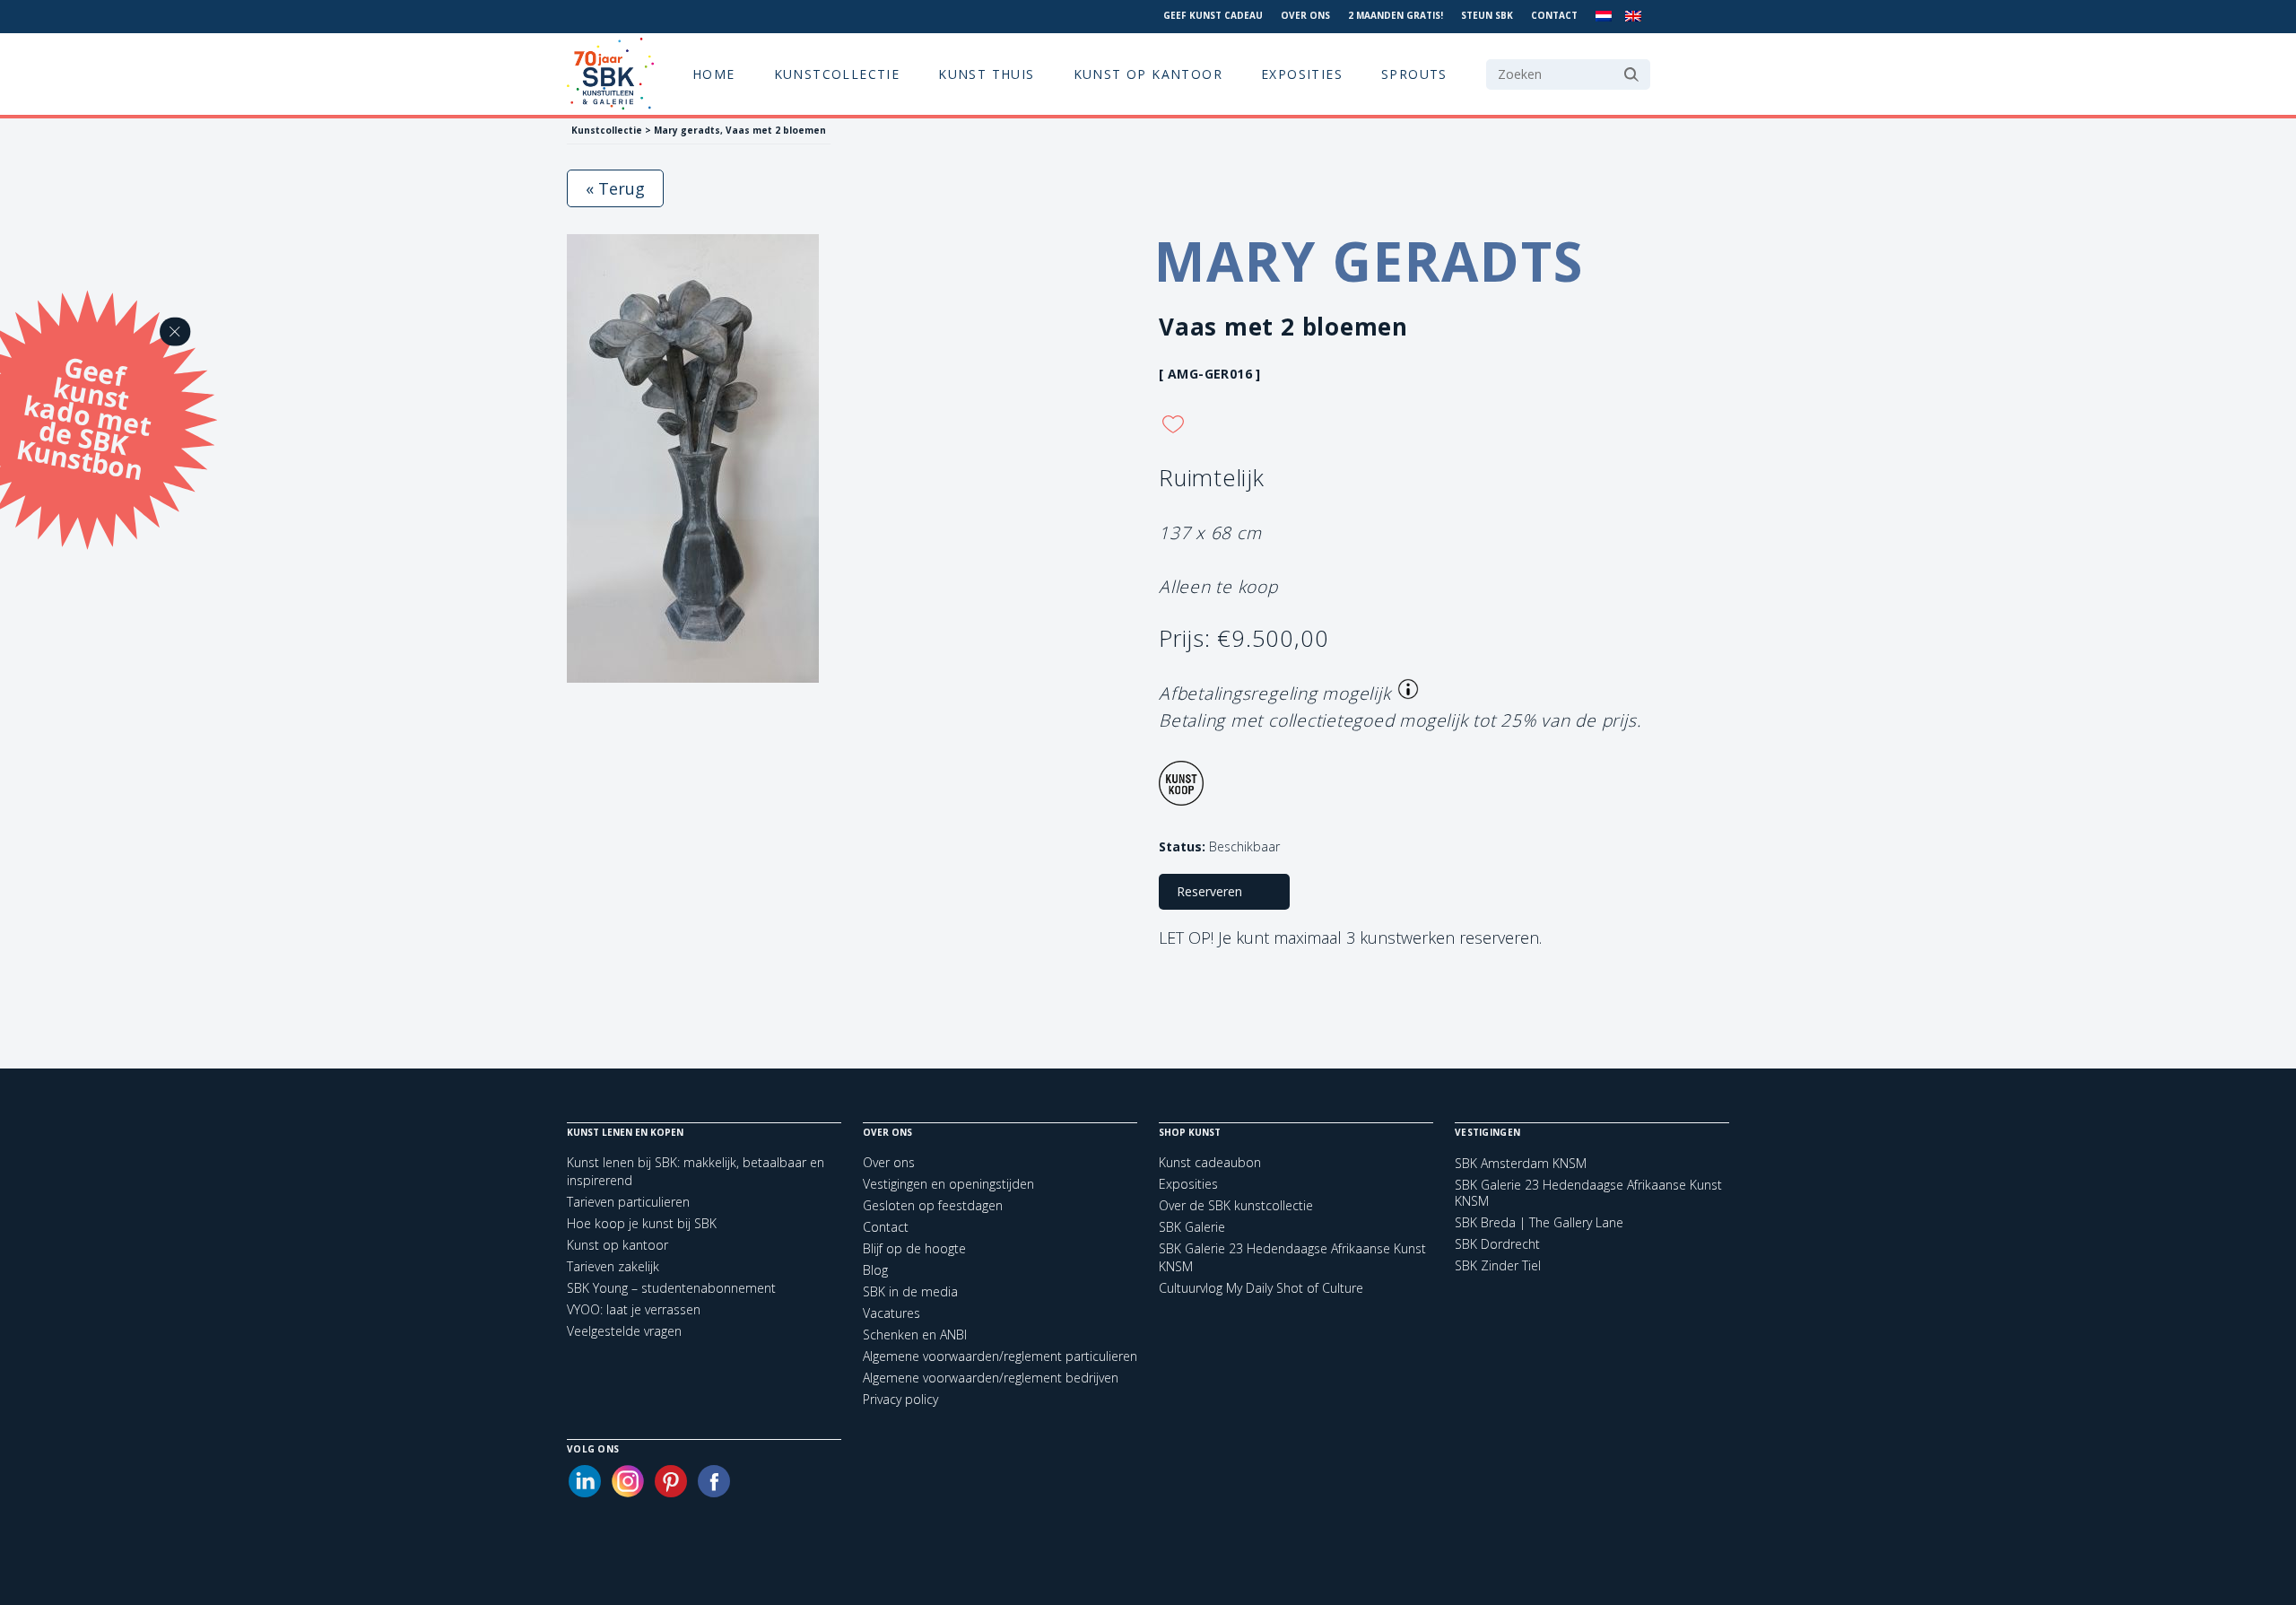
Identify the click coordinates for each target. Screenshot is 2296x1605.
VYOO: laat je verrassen (634, 1309)
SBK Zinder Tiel (1498, 1266)
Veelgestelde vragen (624, 1331)
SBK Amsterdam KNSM (1521, 1164)
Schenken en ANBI (915, 1335)
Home (714, 74)
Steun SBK (1487, 15)
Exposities (1302, 74)
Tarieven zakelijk (613, 1266)
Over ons (1305, 15)
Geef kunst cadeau (1213, 15)
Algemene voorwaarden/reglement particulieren (1000, 1356)
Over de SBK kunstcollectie (1236, 1205)
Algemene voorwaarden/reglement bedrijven (991, 1378)
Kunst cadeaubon (1210, 1162)
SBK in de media (910, 1291)
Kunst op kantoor (1148, 74)
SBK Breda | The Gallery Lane (1539, 1223)
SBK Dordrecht (1497, 1244)
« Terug (615, 188)
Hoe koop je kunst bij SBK (642, 1223)
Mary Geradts (1369, 261)
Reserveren (1209, 891)
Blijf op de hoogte (914, 1248)
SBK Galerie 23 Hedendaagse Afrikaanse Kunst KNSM (1588, 1193)
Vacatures (891, 1313)
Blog (875, 1270)
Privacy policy (900, 1399)
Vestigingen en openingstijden (948, 1184)
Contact (1554, 15)
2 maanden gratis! (1396, 15)
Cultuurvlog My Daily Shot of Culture (1261, 1288)
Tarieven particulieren (628, 1202)
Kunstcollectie (837, 74)
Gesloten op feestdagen (933, 1205)
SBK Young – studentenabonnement (671, 1288)
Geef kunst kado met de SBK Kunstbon (83, 415)
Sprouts (1414, 74)
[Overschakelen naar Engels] (1633, 17)
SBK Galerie (1192, 1227)
